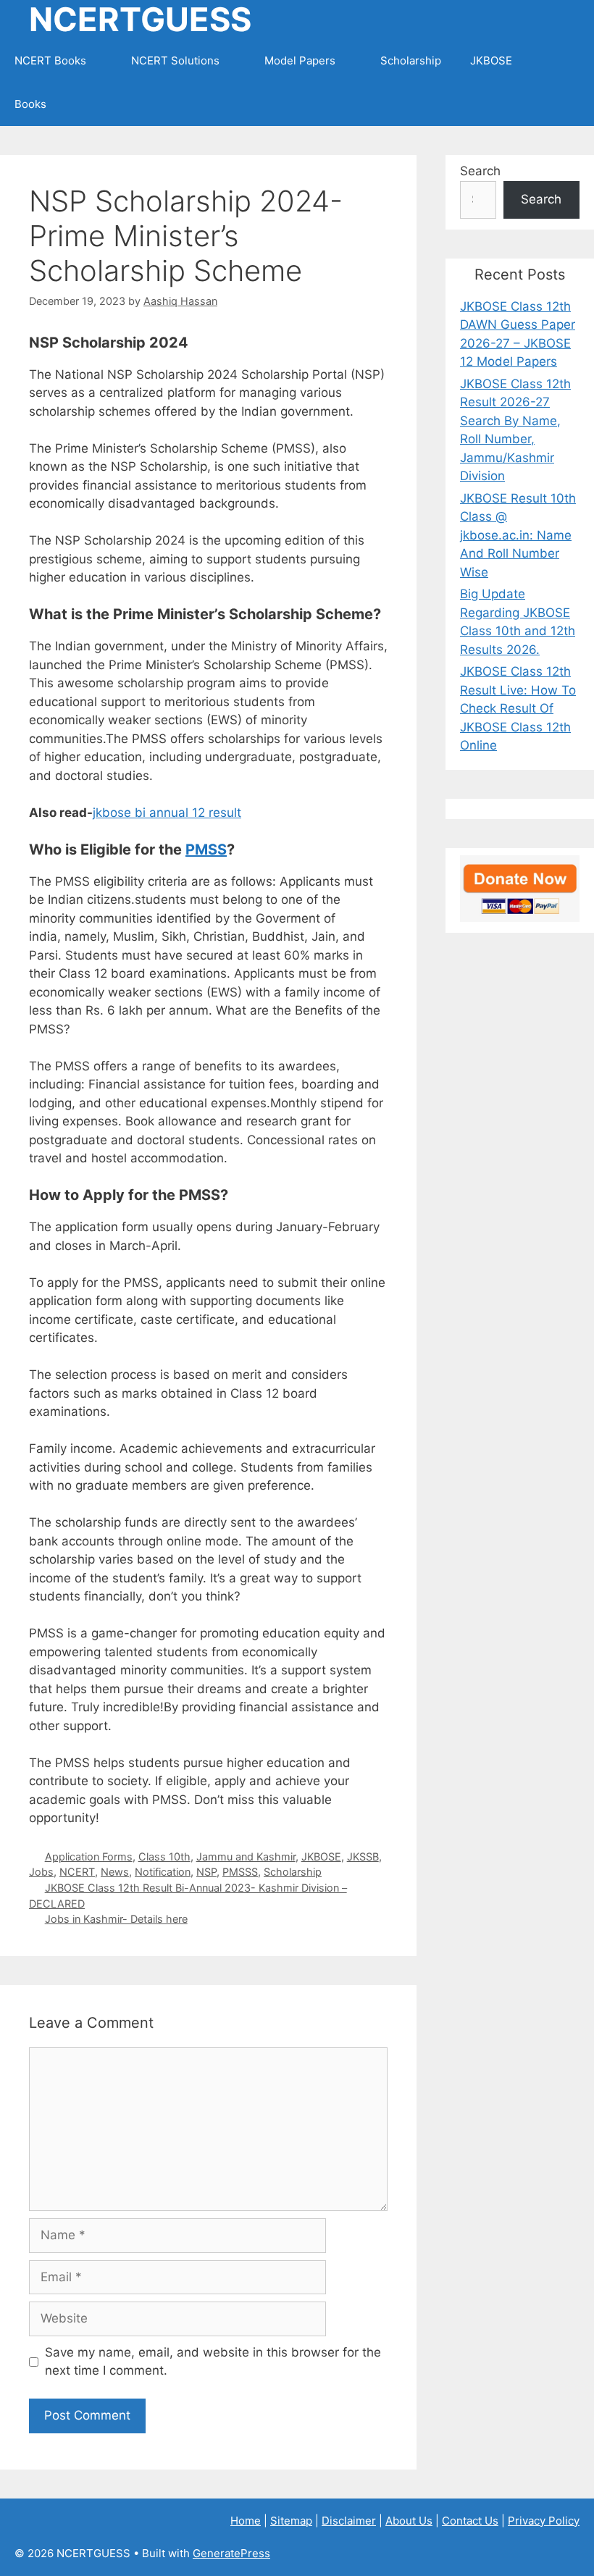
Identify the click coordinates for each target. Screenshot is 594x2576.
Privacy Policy (544, 2521)
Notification (163, 1872)
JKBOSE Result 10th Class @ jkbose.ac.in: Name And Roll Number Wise (518, 535)
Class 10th (164, 1857)
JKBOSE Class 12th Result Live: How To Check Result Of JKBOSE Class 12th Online (518, 708)
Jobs (41, 1872)
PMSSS (240, 1872)
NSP (206, 1872)
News (115, 1872)
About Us (409, 2521)
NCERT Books (50, 60)
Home (246, 2521)
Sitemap (291, 2521)
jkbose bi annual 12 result (167, 813)
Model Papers (300, 60)
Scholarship (411, 60)
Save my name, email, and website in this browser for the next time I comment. (213, 2362)
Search (480, 171)
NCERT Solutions (175, 60)
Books (30, 104)
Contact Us (470, 2521)
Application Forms (89, 1857)
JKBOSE (491, 60)
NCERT (77, 1872)
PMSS (206, 849)
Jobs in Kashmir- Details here (116, 1919)
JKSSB (363, 1857)
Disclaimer (349, 2521)
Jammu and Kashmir (246, 1857)
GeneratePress (231, 2553)
